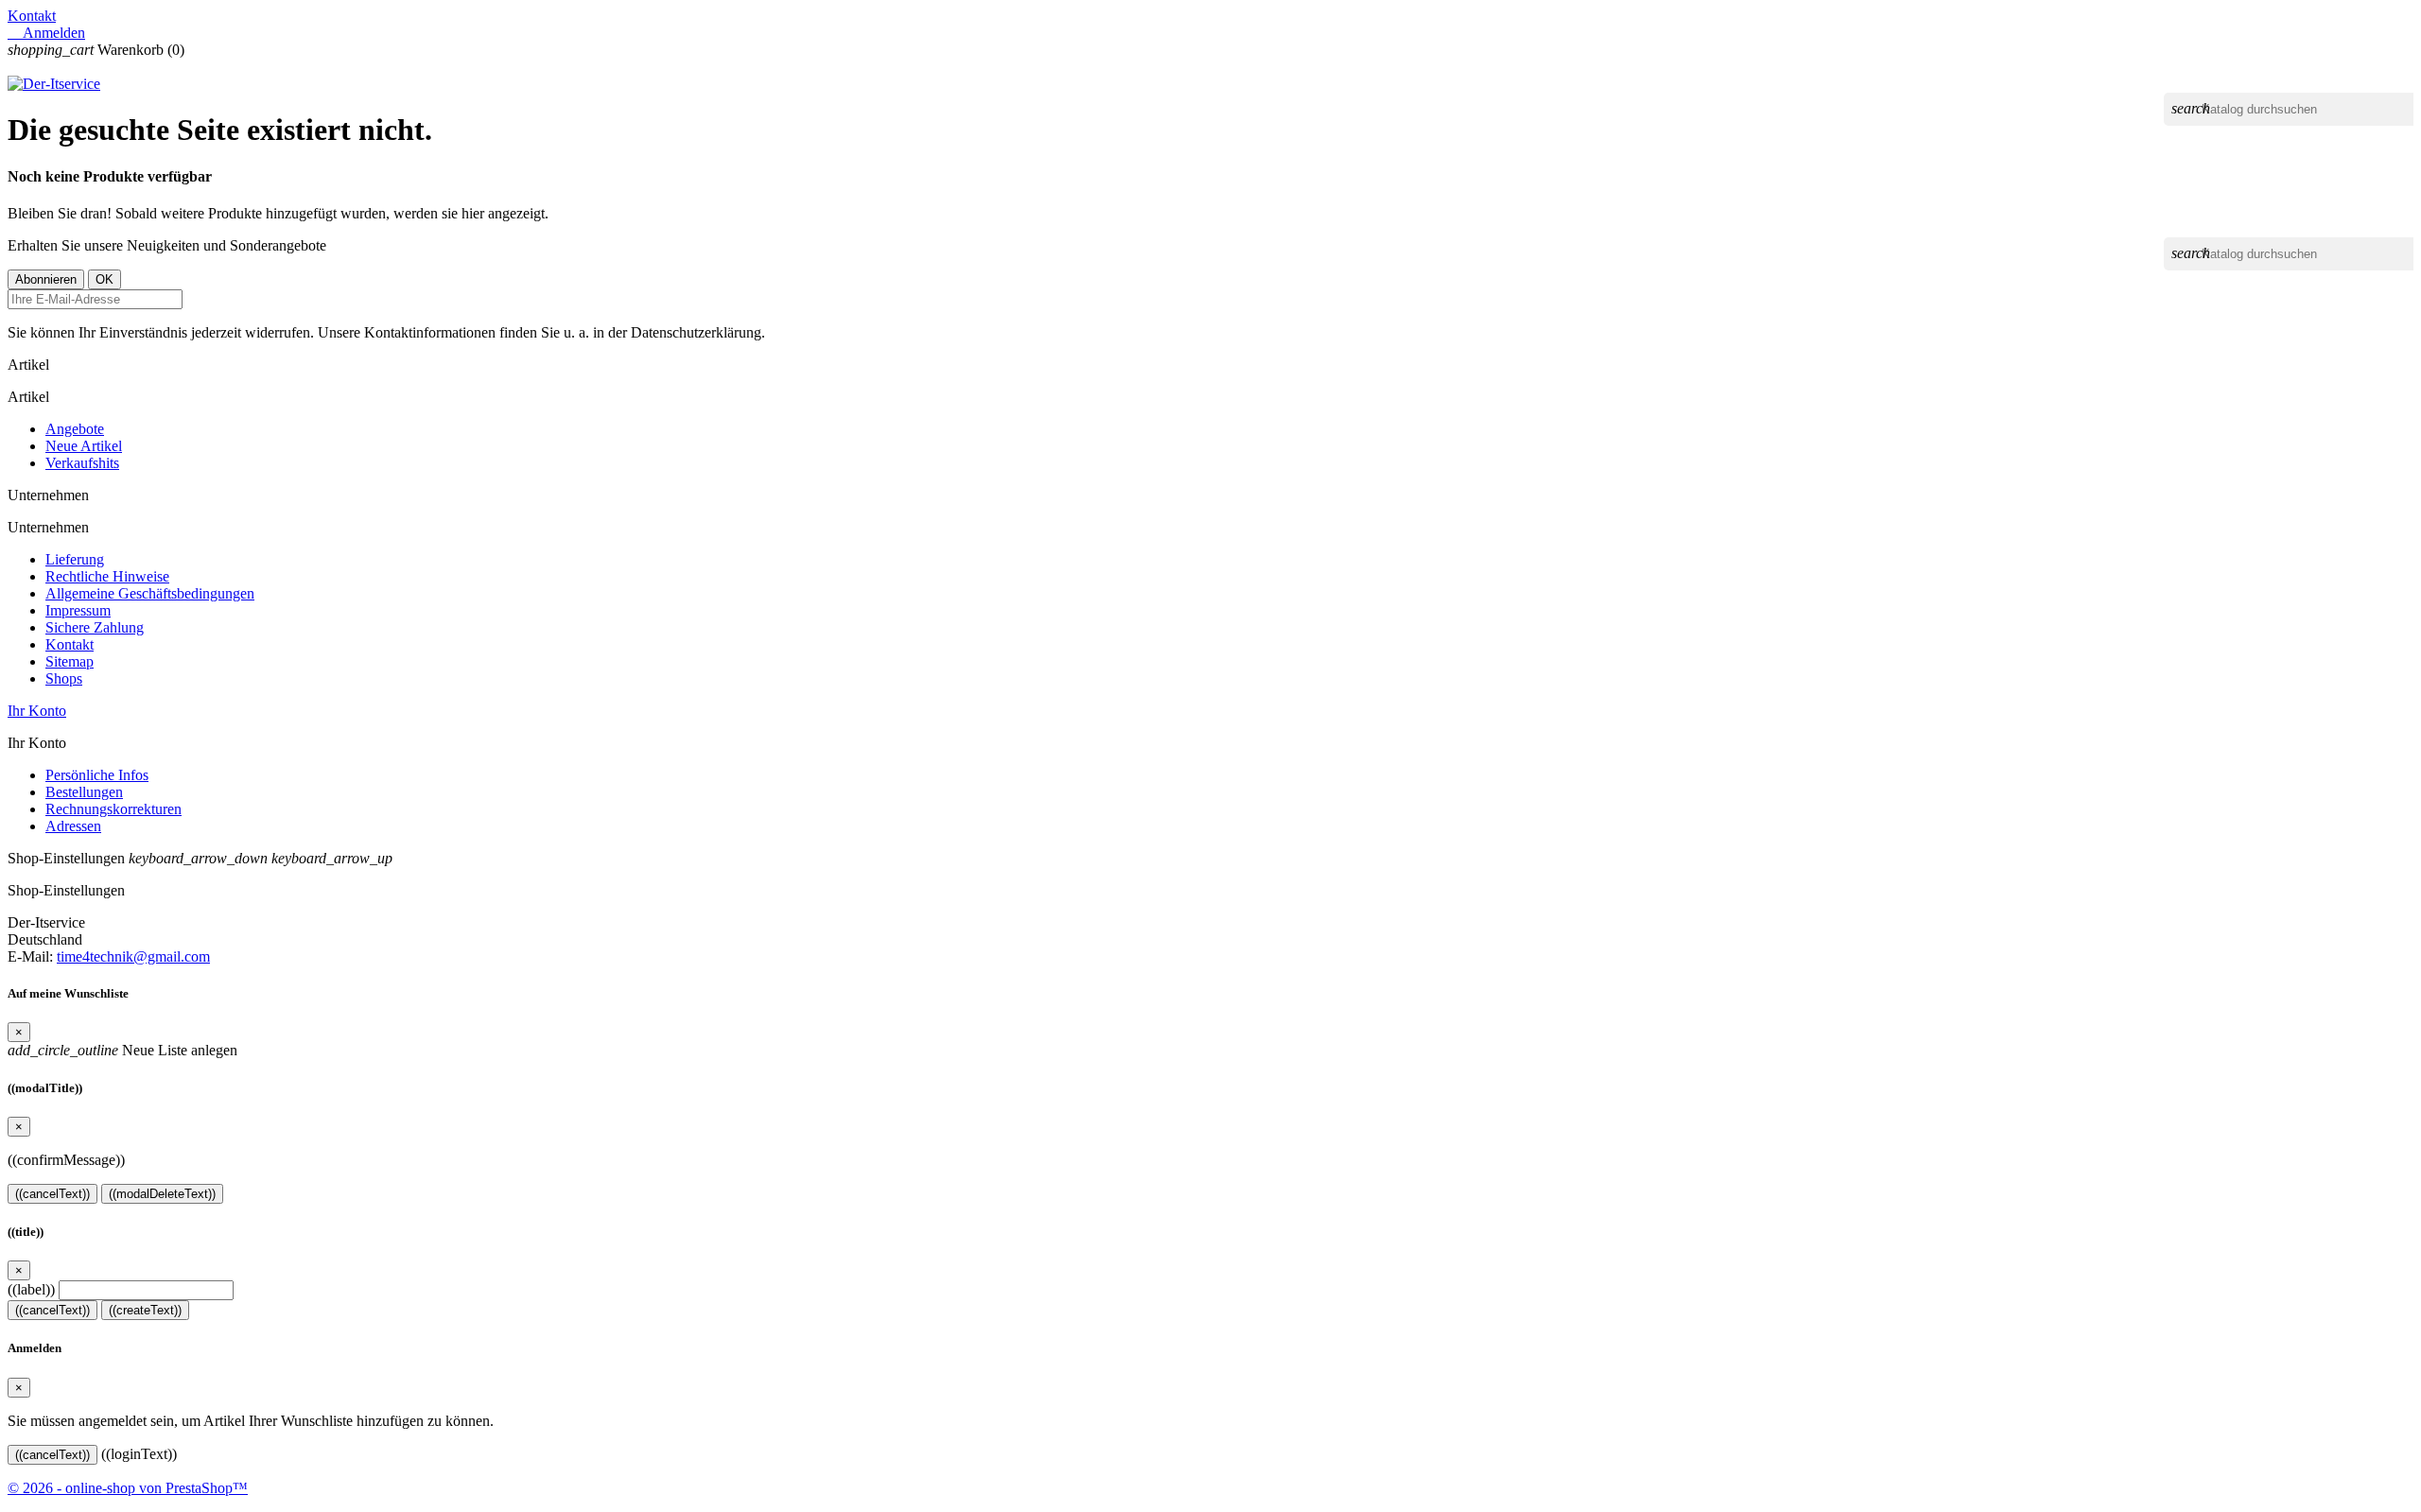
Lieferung (75, 559)
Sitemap (70, 661)
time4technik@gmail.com (133, 956)
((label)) (31, 1289)
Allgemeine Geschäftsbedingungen (150, 593)
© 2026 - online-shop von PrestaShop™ (128, 1488)
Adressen (73, 826)
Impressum (78, 610)
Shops (64, 678)
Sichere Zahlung (95, 627)
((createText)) (145, 1310)
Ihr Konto (37, 711)
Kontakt (32, 16)
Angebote (75, 429)
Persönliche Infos (97, 775)
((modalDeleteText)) (162, 1194)
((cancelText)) (52, 1194)
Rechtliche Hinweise (107, 576)
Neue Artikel (84, 446)
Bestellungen (84, 792)
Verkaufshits (82, 463)
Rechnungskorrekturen (113, 809)
